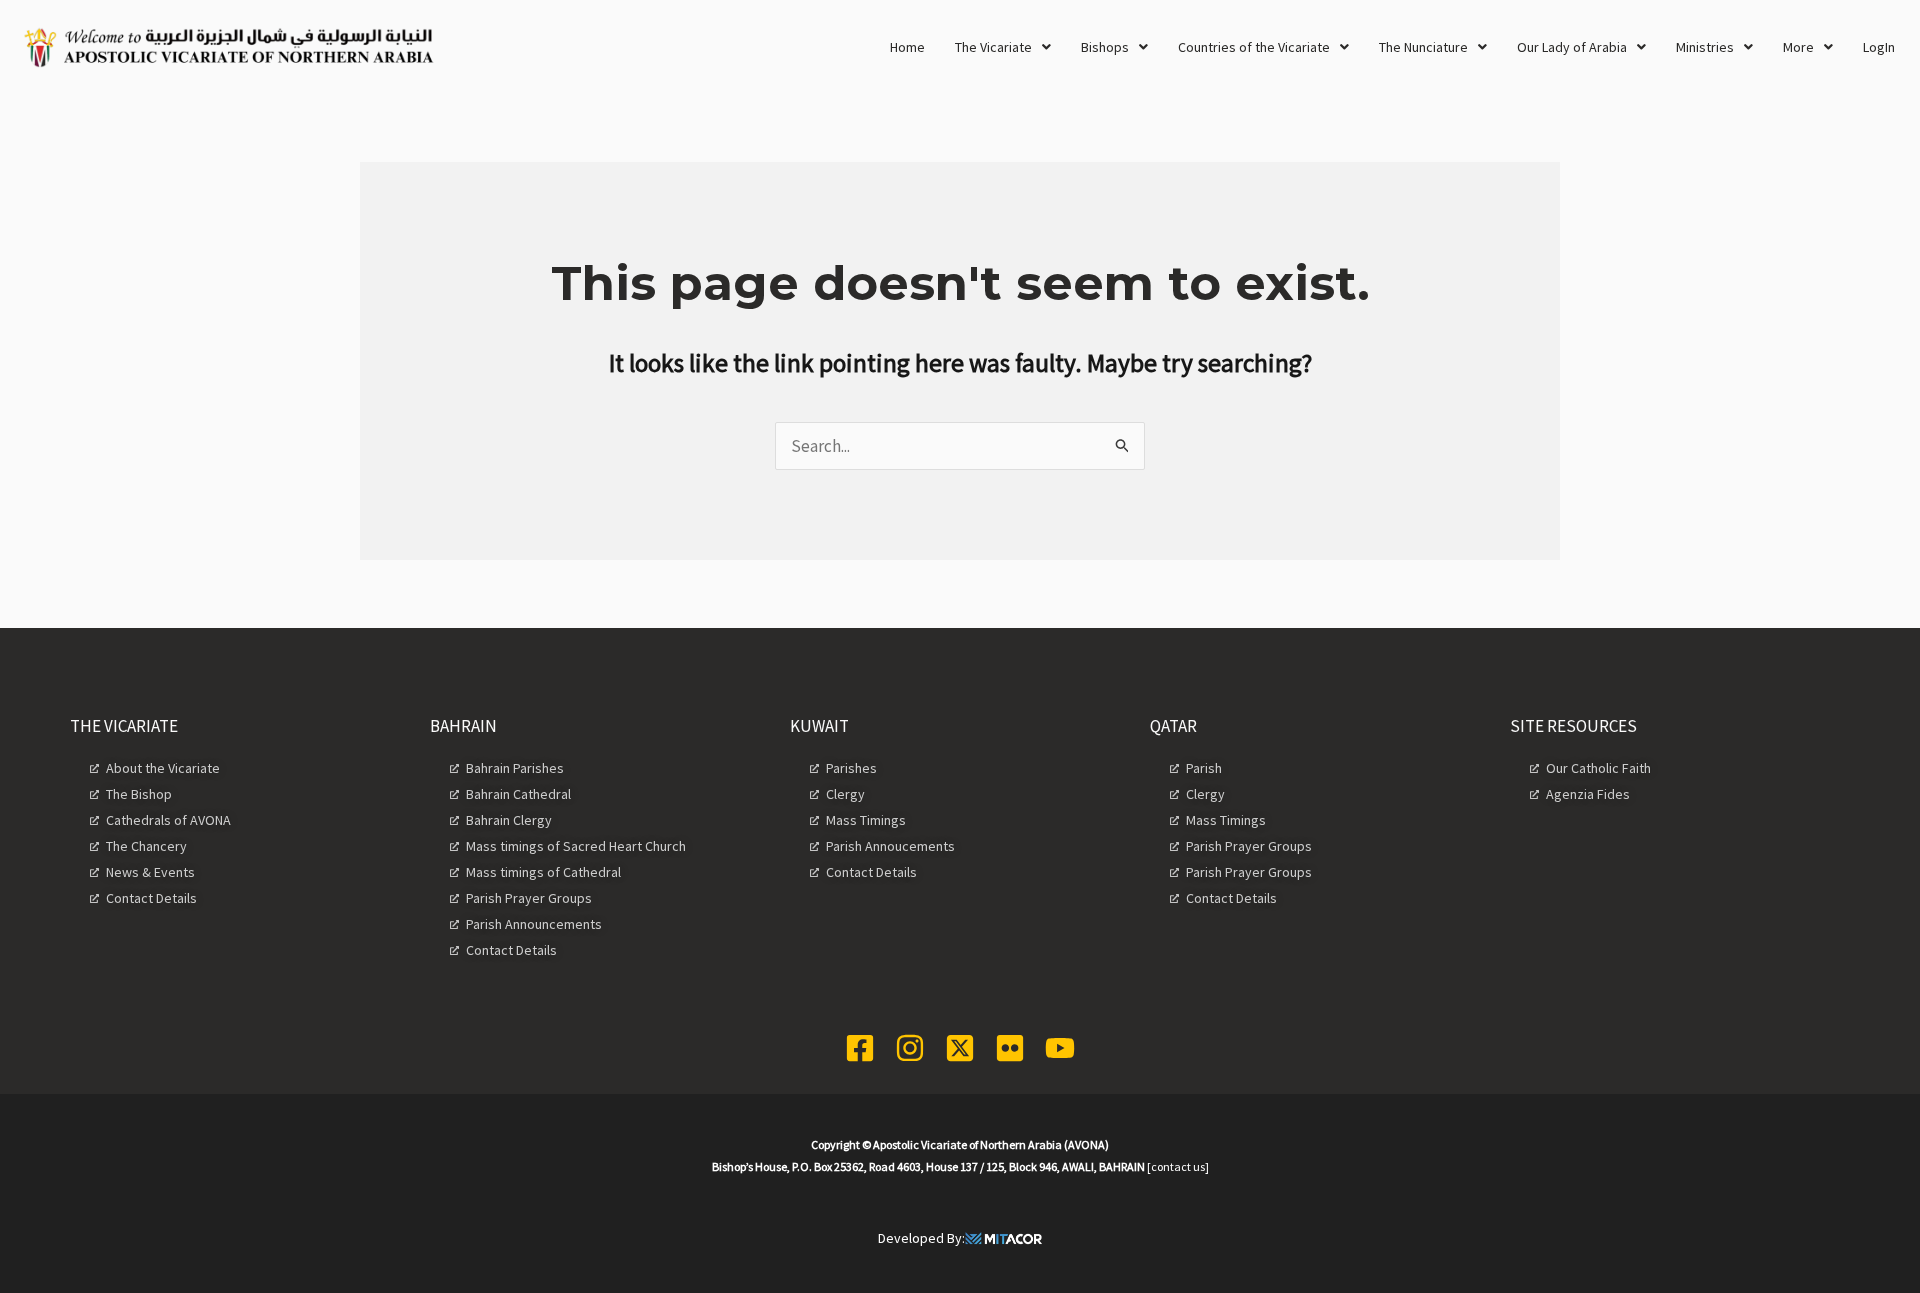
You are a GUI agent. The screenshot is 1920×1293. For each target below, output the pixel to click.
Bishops (1105, 47)
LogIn (1879, 47)
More (1798, 47)
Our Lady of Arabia (1572, 47)
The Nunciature (1423, 47)
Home (907, 47)
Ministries (1705, 47)
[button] (1003, 47)
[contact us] (1178, 1166)
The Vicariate (993, 47)
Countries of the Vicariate (1254, 47)
